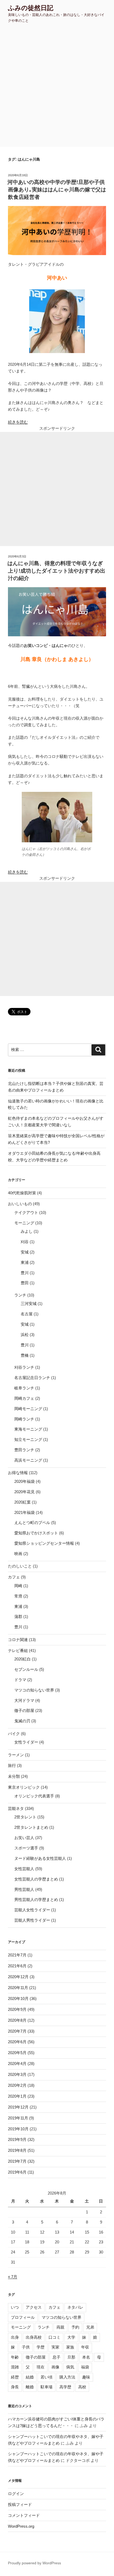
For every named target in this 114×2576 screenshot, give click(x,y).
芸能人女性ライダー (32, 1910)
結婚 (30, 2377)
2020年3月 (17, 2074)
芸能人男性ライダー (32, 1920)
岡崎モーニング (28, 1409)
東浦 (25, 1262)
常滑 (18, 1596)
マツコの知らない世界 (34, 1690)
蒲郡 (18, 1617)
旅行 (12, 1765)
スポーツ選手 (26, 1848)
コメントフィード (24, 2515)
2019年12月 (18, 2107)
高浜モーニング (28, 1460)
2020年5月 (17, 2053)
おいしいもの (20, 1204)
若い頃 (47, 2377)
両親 (60, 2327)
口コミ (54, 2337)
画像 (55, 2367)
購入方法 (67, 2377)
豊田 (25, 1283)
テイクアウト (26, 1212)
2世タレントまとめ (31, 1827)
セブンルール (26, 1669)
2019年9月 (17, 2139)
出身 (15, 2337)
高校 (82, 2387)
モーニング (24, 1223)
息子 (56, 2357)
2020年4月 (17, 2064)
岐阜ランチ (24, 1388)
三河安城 (29, 1304)
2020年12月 (18, 1977)
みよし (27, 1231)
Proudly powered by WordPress (34, 2563)
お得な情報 (18, 1473)
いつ (15, 2307)
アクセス (34, 2307)
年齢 (15, 2357)
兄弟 (90, 2327)
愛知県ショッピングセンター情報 (44, 1543)
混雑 (15, 2367)
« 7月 (13, 2277)
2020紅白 (23, 1659)
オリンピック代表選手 (34, 1796)
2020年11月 (18, 1988)
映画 (18, 1554)
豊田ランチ (24, 1450)
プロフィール (23, 2317)
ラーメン (16, 1755)
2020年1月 (17, 2096)
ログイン (16, 2494)
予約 (75, 2327)
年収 (85, 2347)
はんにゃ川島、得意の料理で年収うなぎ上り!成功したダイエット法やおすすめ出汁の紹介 (56, 571)
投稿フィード (20, 2504)
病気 (70, 2367)
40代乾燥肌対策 (22, 1193)
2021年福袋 (25, 1512)
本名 (86, 2357)
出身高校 (34, 2337)
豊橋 (25, 1355)
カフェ (14, 1577)
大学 (71, 2337)
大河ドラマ (24, 1700)
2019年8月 (17, 2150)
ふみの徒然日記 (31, 8)
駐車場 (47, 2387)
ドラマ (20, 1680)
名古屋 (27, 1314)
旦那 (71, 2357)
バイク (14, 1734)
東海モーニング (28, 1429)
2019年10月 (18, 2129)
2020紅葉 (23, 1502)
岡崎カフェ (24, 1398)
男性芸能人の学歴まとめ (36, 1899)
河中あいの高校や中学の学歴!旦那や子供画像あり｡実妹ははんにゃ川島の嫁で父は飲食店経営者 (57, 190)
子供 (26, 2347)
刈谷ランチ (24, 1367)
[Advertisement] (57, 87)
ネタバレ (75, 2307)
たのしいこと (20, 1566)
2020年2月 (17, 2085)
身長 (15, 2387)
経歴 (15, 2377)
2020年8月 (17, 2020)
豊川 (25, 1273)
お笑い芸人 (24, 1838)
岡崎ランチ (24, 1419)
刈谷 (25, 1242)
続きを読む (18, 422)
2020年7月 (17, 2031)
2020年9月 (17, 2009)
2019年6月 (17, 2172)
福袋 (85, 2367)
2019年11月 (18, 2118)
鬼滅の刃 (22, 1721)
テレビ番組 (18, 1650)
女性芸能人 (24, 1869)
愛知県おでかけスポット (36, 1533)
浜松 (25, 1335)
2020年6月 (17, 2042)
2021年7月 (17, 1955)
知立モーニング (28, 1439)
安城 (25, 1252)
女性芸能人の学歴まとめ (36, 1879)
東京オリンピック (24, 1787)
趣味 (86, 2377)
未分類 (14, 1776)
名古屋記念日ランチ (32, 1378)
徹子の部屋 (24, 1710)
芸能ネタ (16, 1808)
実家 (55, 2347)
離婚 (30, 2387)
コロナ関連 (18, 1640)
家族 (70, 2347)
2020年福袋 (25, 1481)
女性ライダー (26, 1742)
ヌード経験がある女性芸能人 (40, 1858)
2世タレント (25, 1817)
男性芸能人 (24, 1889)
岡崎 (18, 1586)
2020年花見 (25, 1492)
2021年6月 (17, 1966)
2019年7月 (17, 2161)
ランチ (20, 1295)
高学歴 (65, 2387)
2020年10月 (18, 1998)
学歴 (41, 2347)
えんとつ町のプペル (32, 1523)
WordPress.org (21, 2526)
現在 (41, 2367)
